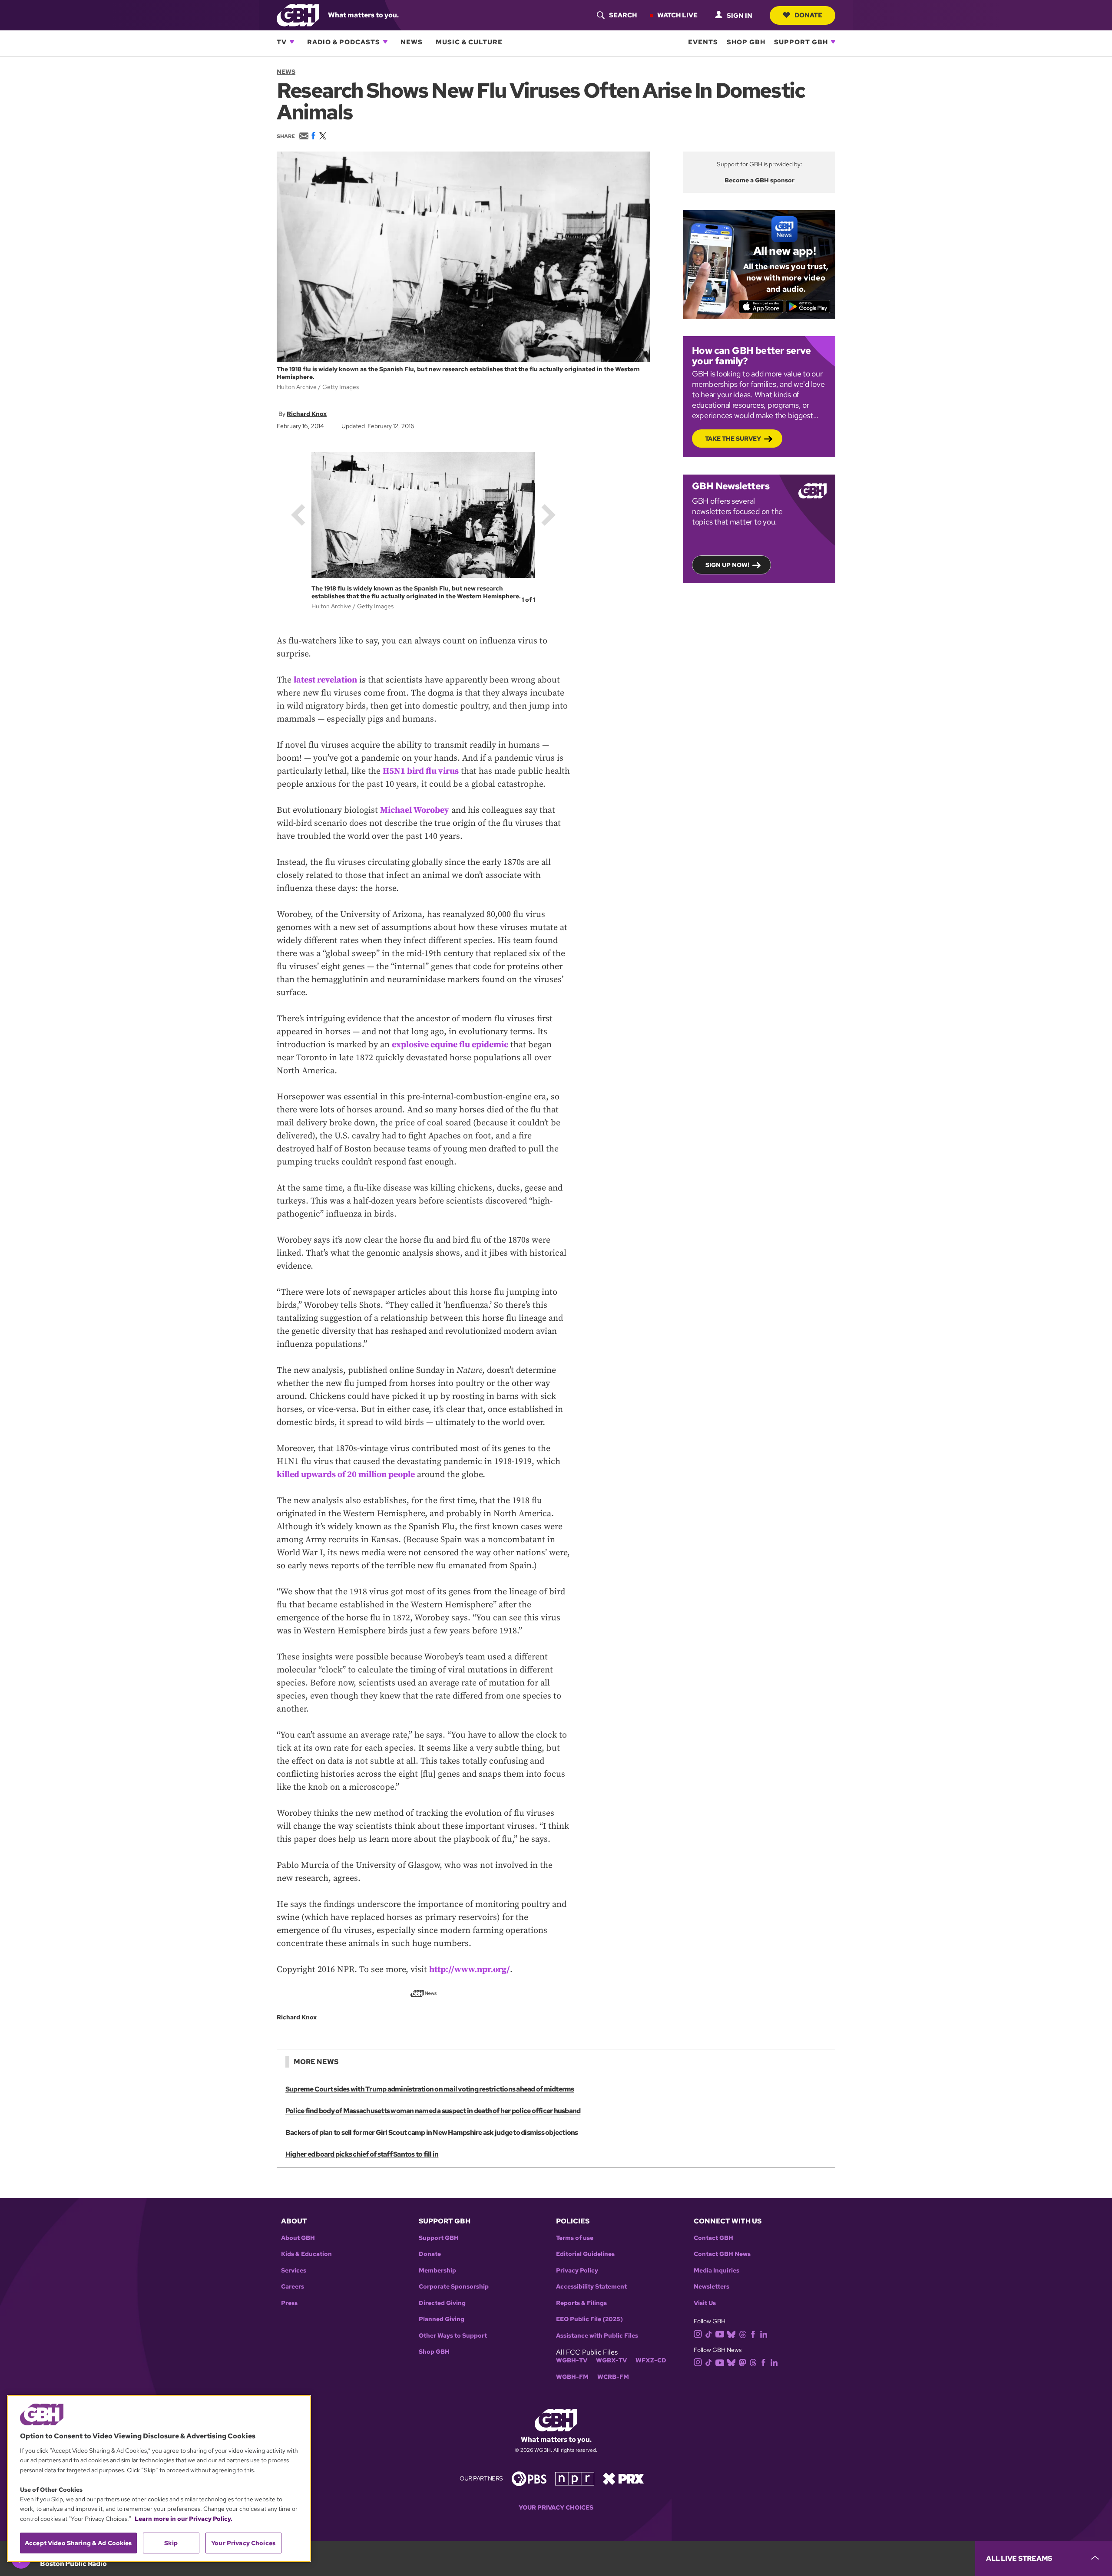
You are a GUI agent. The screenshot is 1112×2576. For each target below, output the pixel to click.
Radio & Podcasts (344, 42)
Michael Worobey (415, 810)
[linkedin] (764, 2334)
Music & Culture (469, 42)
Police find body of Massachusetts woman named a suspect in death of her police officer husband (433, 2111)
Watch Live (677, 15)
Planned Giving (442, 2319)
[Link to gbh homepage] (298, 15)
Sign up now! (727, 565)
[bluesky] (731, 2334)
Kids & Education (306, 2254)
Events (703, 42)
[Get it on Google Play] (808, 307)
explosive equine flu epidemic (450, 1045)
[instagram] (698, 2333)
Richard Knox (307, 414)
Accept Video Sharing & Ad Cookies (78, 2543)
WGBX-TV (611, 2360)
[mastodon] (743, 2362)
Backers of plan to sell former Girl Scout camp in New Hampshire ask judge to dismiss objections (432, 2132)
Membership (437, 2271)
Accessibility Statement (591, 2287)
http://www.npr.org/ (470, 1970)
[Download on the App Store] (761, 307)
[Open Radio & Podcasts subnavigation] (385, 42)
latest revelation (325, 680)
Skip (171, 2543)
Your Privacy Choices (556, 2508)
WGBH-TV (572, 2360)
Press (289, 2303)
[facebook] (753, 2334)
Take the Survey (733, 439)
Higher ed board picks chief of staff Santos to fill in (362, 2154)
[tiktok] (709, 2334)
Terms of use (575, 2238)
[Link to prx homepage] (623, 2478)
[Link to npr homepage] (575, 2478)
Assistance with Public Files (597, 2336)
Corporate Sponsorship (454, 2287)
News (412, 42)
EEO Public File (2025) (589, 2319)
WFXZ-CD (651, 2360)
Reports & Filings (581, 2303)
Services (294, 2271)
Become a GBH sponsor (760, 180)
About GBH (298, 2238)
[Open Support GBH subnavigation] (833, 42)
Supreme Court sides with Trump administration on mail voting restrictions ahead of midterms (430, 2089)
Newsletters (712, 2287)
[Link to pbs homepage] (529, 2478)
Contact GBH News (722, 2254)
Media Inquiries (717, 2271)
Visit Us (705, 2303)
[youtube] (720, 2333)
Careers (293, 2287)
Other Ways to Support (453, 2336)
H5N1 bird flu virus (421, 771)
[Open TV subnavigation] (292, 42)
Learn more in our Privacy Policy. (184, 2519)
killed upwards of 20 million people (346, 1475)
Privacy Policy (577, 2271)
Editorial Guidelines (585, 2254)
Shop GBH (746, 42)
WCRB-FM (613, 2377)
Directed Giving (442, 2303)
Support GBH (801, 42)
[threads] (743, 2334)
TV (282, 42)
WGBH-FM (572, 2377)
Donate (808, 15)
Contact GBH (713, 2238)
